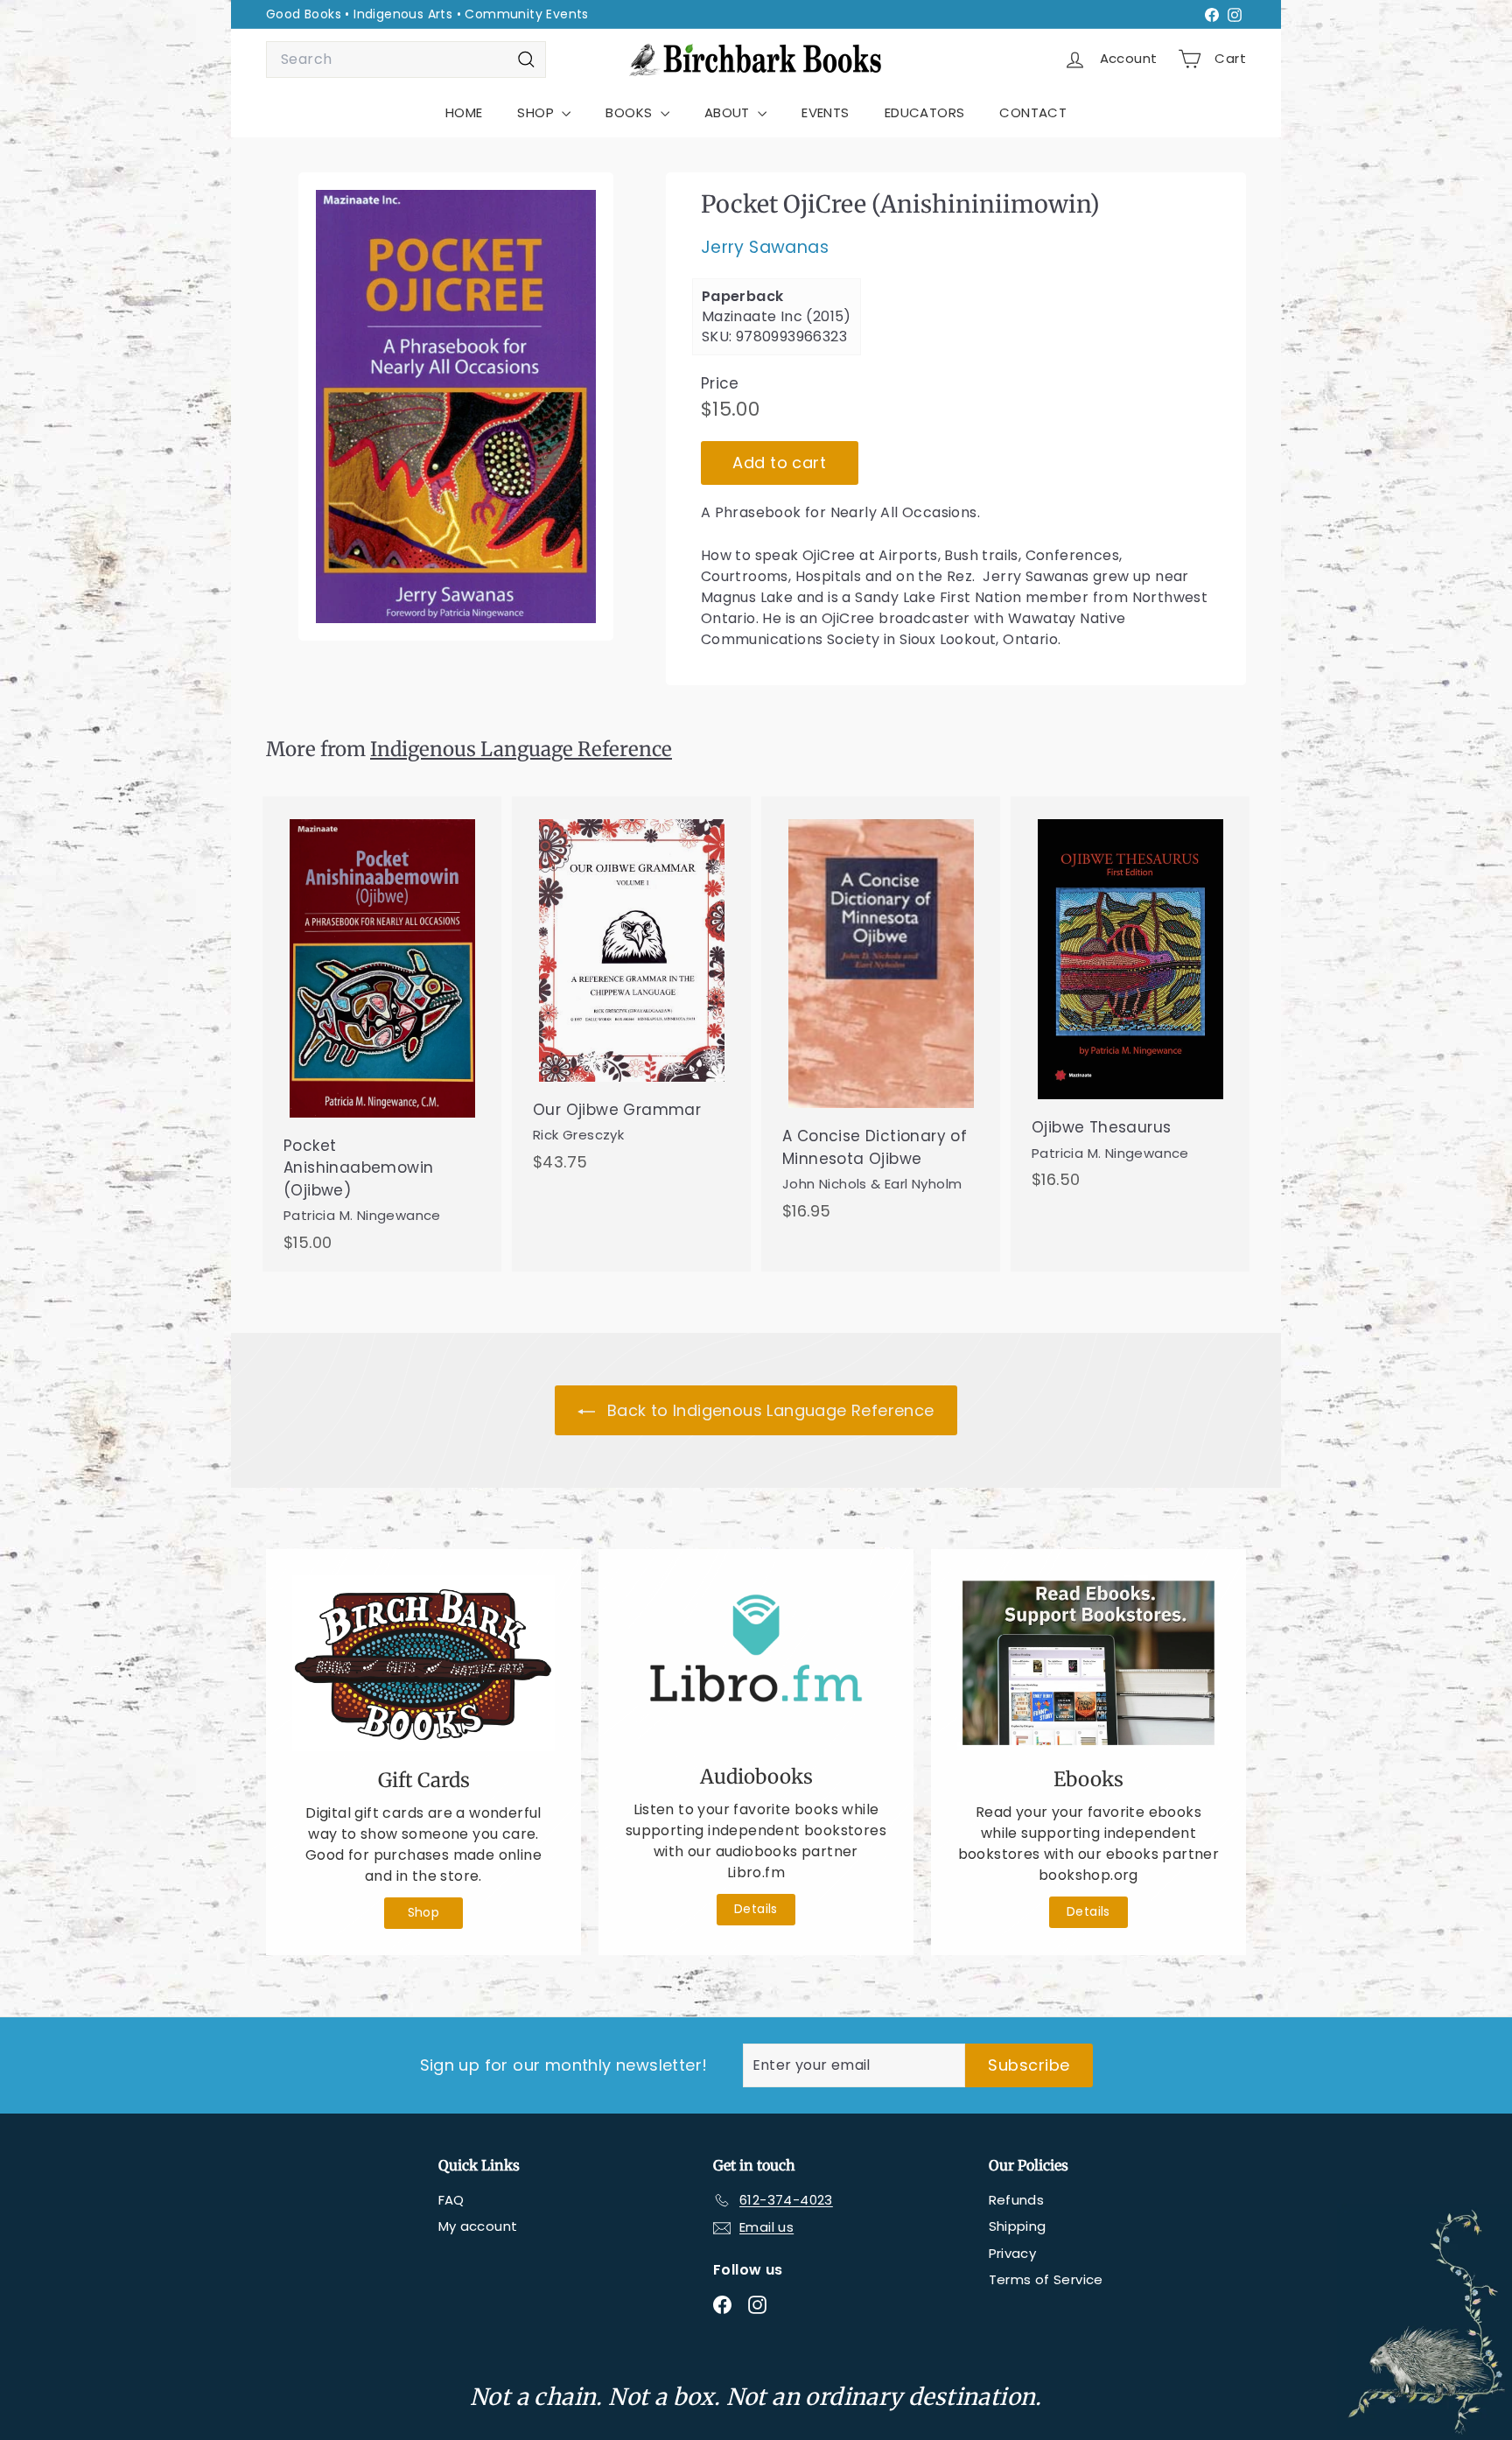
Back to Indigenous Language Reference (768, 1410)
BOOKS (630, 112)
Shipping (1018, 2226)
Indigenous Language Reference (521, 749)
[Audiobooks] (756, 1662)
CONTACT (1033, 112)
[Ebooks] (1088, 1663)
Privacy (1013, 2253)
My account (478, 2226)
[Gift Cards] (423, 1663)
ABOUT (729, 112)
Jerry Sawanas (765, 248)
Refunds (1017, 2200)
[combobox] (406, 60)
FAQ (451, 2200)
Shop (424, 1912)
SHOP (537, 112)
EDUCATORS (925, 112)
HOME (464, 112)
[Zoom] (456, 407)
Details (756, 1909)
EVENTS (825, 112)
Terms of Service (1046, 2279)
